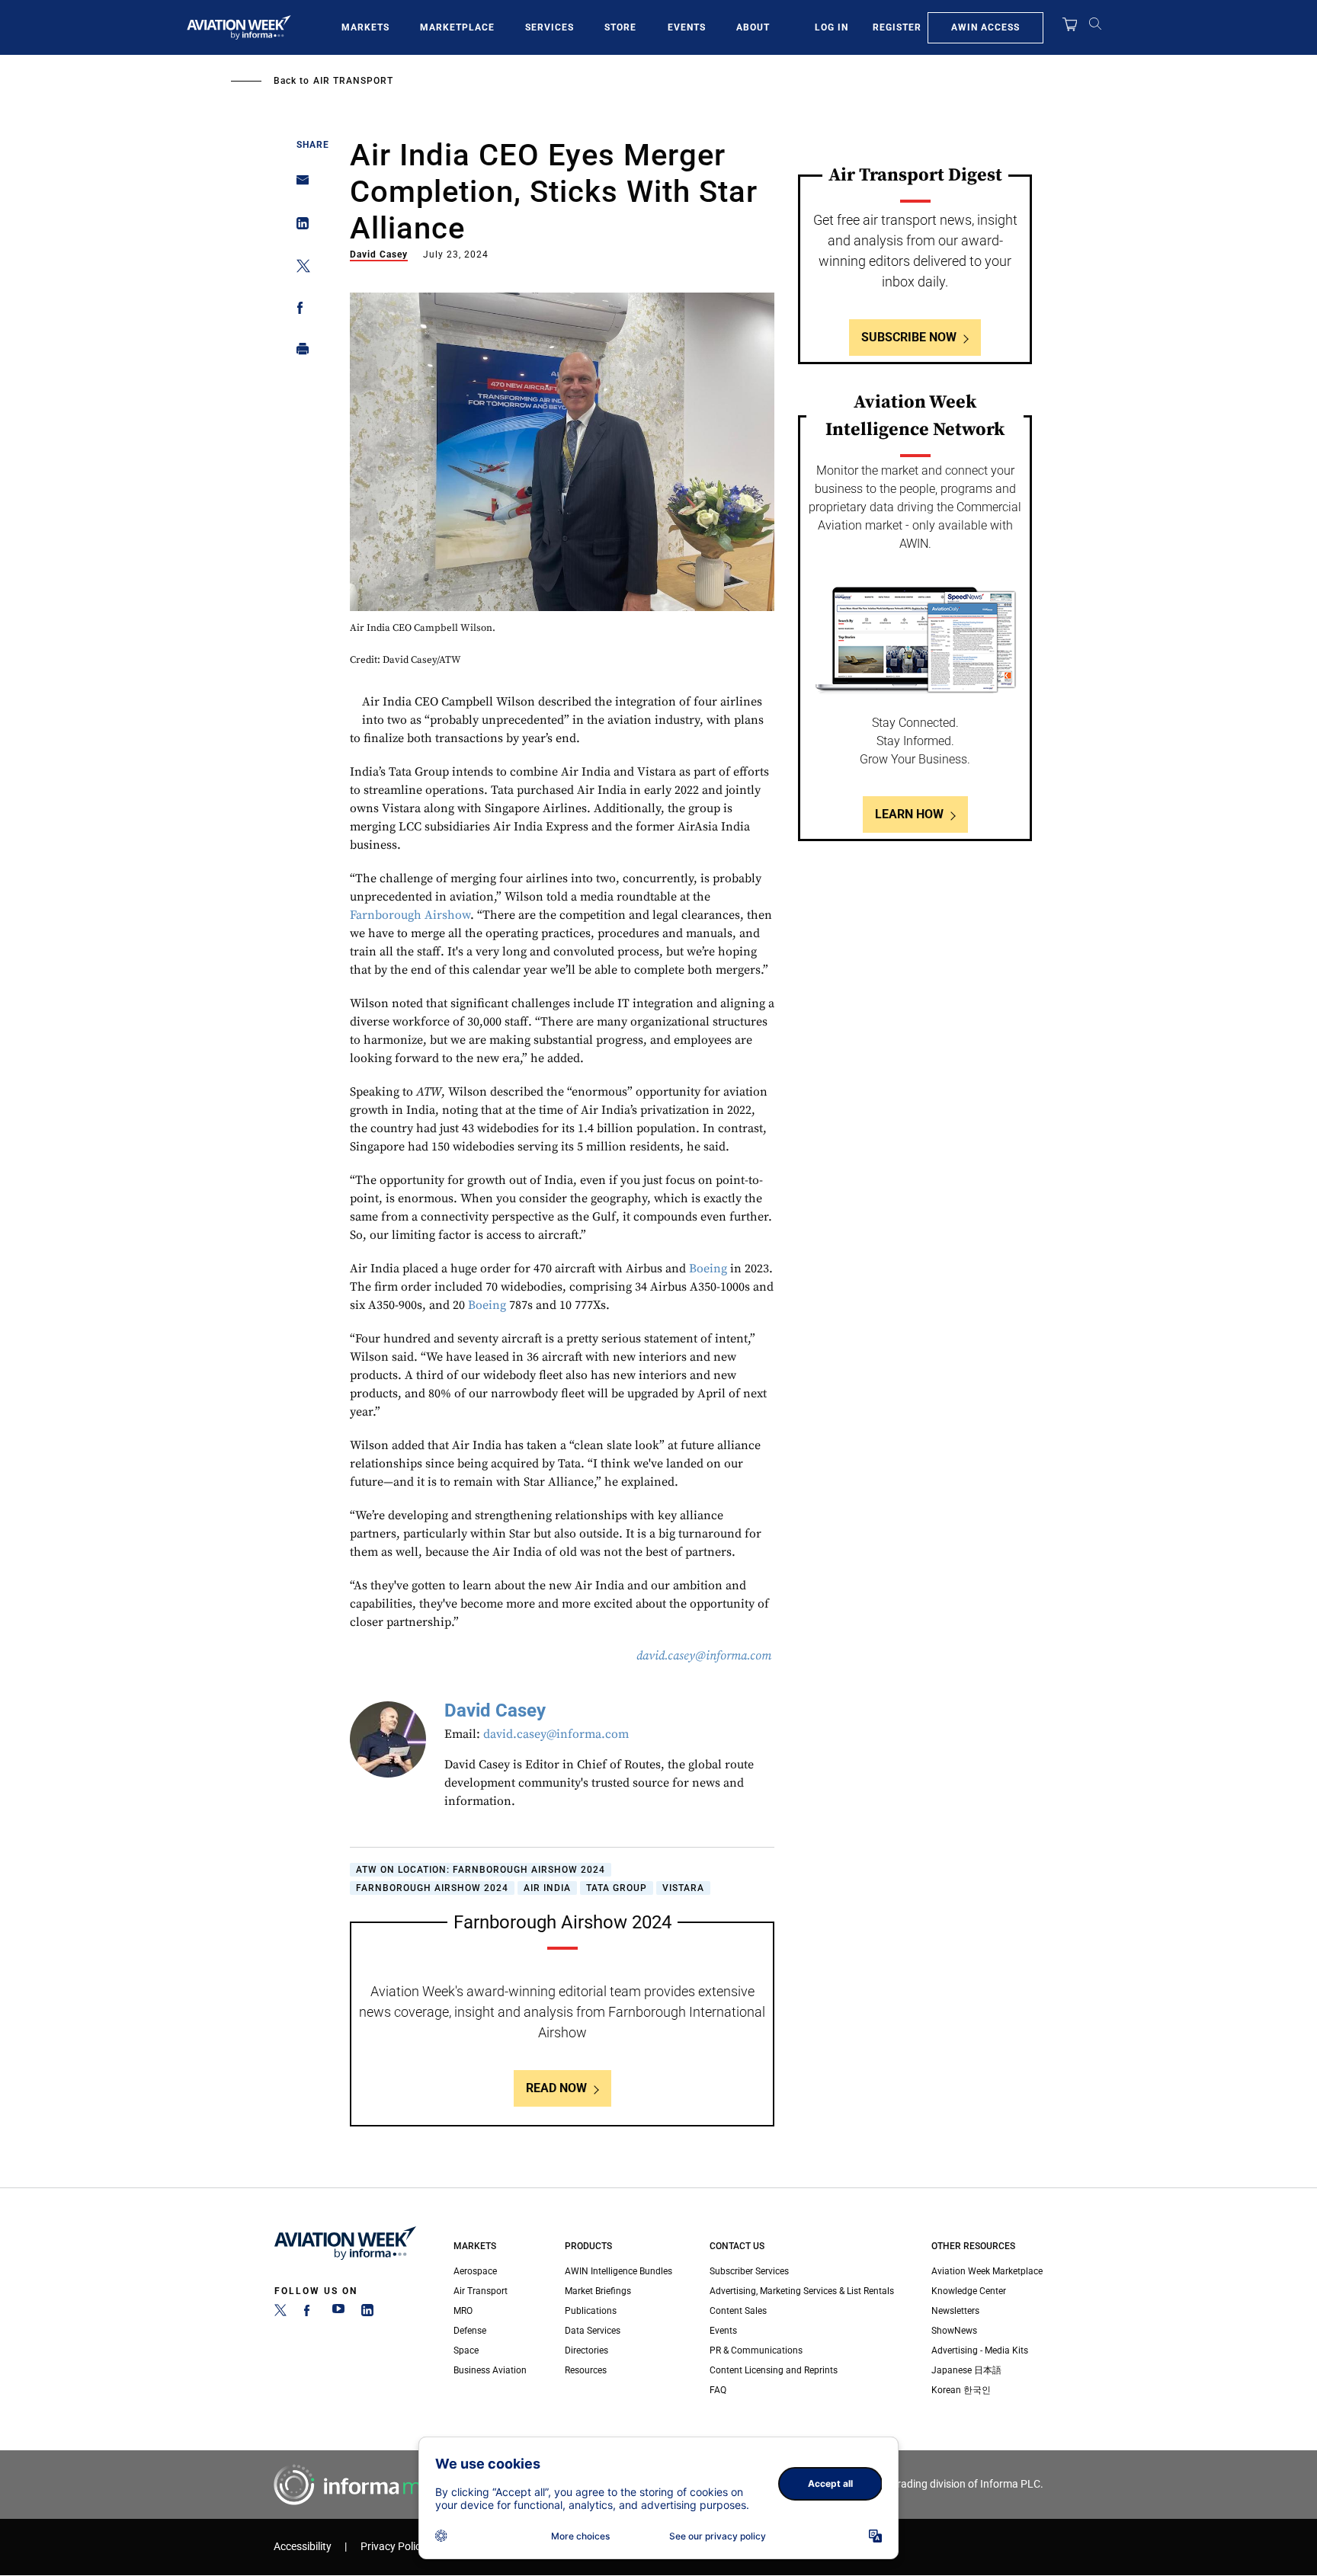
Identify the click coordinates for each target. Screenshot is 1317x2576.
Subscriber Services (749, 2271)
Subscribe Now (909, 337)
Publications (591, 2311)
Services (550, 27)
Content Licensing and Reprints (774, 2370)
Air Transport (353, 81)
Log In (832, 27)
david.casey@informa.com (556, 1734)
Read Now (556, 2088)
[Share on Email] (298, 185)
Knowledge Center (969, 2291)
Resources (586, 2370)
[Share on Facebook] (298, 310)
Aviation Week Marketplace (987, 2271)
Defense (470, 2331)
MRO (463, 2311)
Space (466, 2350)
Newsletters (955, 2311)
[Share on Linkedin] (298, 227)
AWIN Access (985, 27)
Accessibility (303, 2547)
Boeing (708, 1269)
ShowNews (954, 2331)
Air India (547, 1888)
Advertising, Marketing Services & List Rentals (802, 2291)
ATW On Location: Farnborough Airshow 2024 (481, 1870)
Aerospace (475, 2271)
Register (897, 27)
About (753, 27)
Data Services (593, 2331)
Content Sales (738, 2311)
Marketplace (457, 27)
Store (620, 27)
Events (687, 27)
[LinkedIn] (367, 2313)
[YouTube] (338, 2313)
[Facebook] (309, 2313)
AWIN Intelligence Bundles (618, 2271)
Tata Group (617, 1888)
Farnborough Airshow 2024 (432, 1888)
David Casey (379, 254)
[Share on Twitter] (298, 269)
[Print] (298, 352)
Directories (586, 2350)
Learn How (909, 814)
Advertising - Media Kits (980, 2350)
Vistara (683, 1888)
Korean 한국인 (961, 2390)
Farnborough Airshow (410, 915)
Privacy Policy (393, 2547)
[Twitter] (280, 2313)
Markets (365, 27)
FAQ (718, 2390)
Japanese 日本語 (966, 2370)
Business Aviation (490, 2370)
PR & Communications (756, 2350)
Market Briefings (598, 2291)
